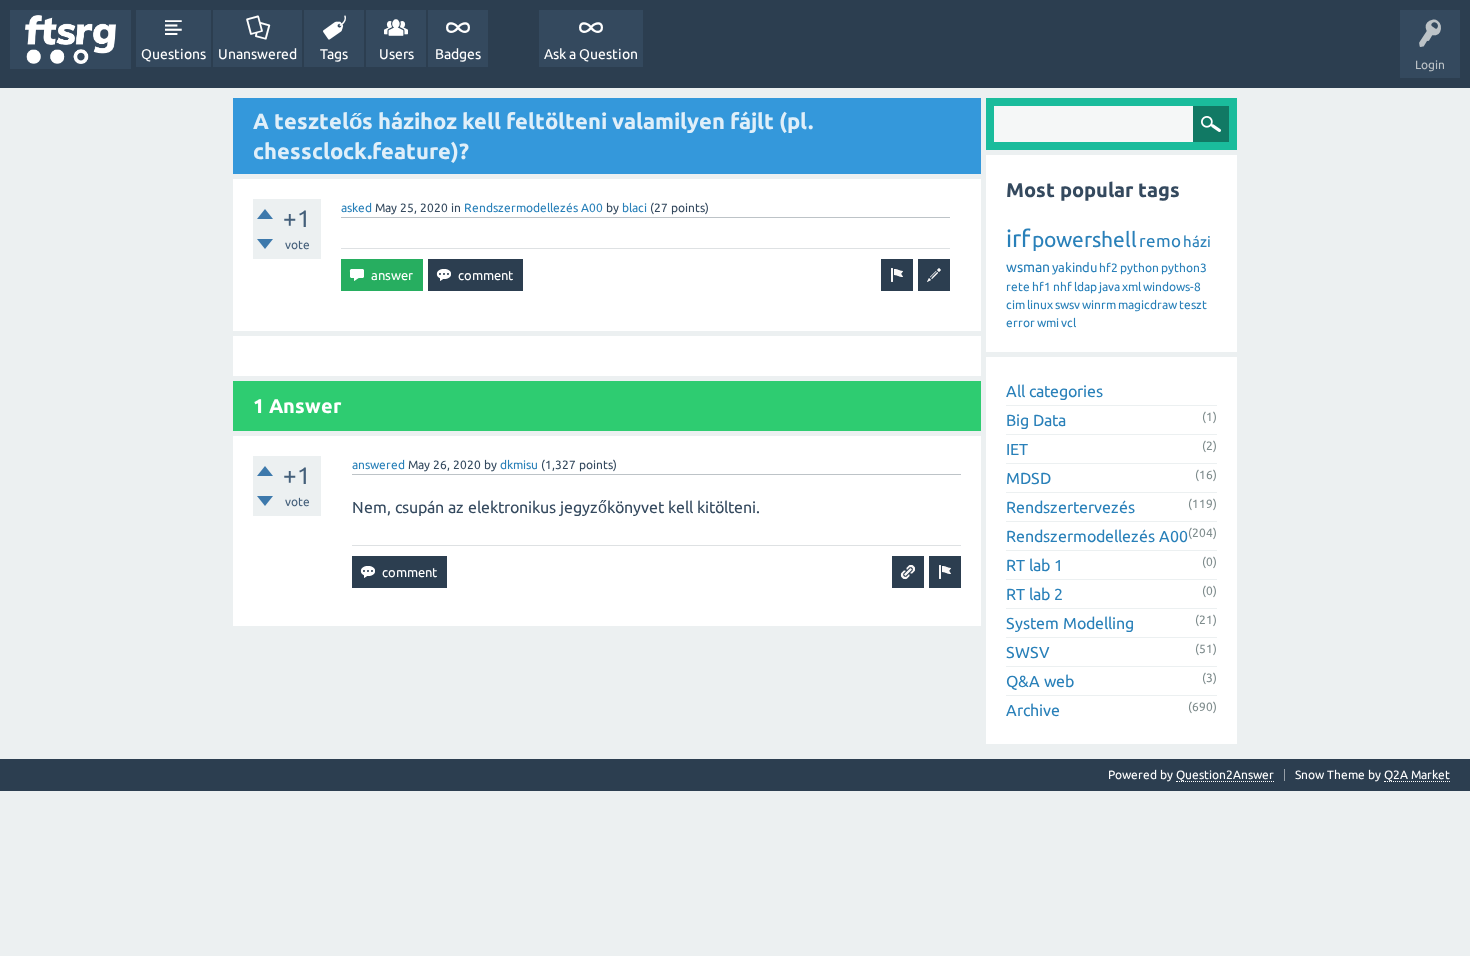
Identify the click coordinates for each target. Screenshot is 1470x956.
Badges (458, 54)
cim (1015, 304)
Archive (1033, 710)
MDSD (1028, 478)
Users (396, 54)
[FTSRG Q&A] (70, 39)
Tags (334, 54)
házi (1197, 241)
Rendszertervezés (1070, 507)
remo (1160, 240)
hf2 (1108, 267)
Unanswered (257, 54)
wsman (1028, 267)
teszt (1193, 304)
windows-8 (1172, 286)
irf (1018, 238)
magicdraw (1147, 304)
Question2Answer (1225, 774)
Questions (173, 54)
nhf (1062, 286)
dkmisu (519, 464)
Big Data (1036, 420)
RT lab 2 (1034, 594)
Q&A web (1040, 681)
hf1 (1041, 286)
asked (356, 207)
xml (1131, 286)
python (1139, 267)
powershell (1084, 239)
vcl (1068, 322)
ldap (1085, 286)
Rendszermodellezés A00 (533, 207)
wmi (1048, 322)
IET (1017, 449)
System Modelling (1070, 623)
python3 (1184, 267)
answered (378, 464)
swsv (1067, 304)
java (1109, 286)
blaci (634, 207)
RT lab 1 (1034, 565)
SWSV (1028, 652)
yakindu (1074, 267)
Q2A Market (1417, 774)
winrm (1099, 304)
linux (1040, 304)
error (1020, 322)
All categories (1054, 391)
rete (1018, 286)
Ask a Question (591, 54)
